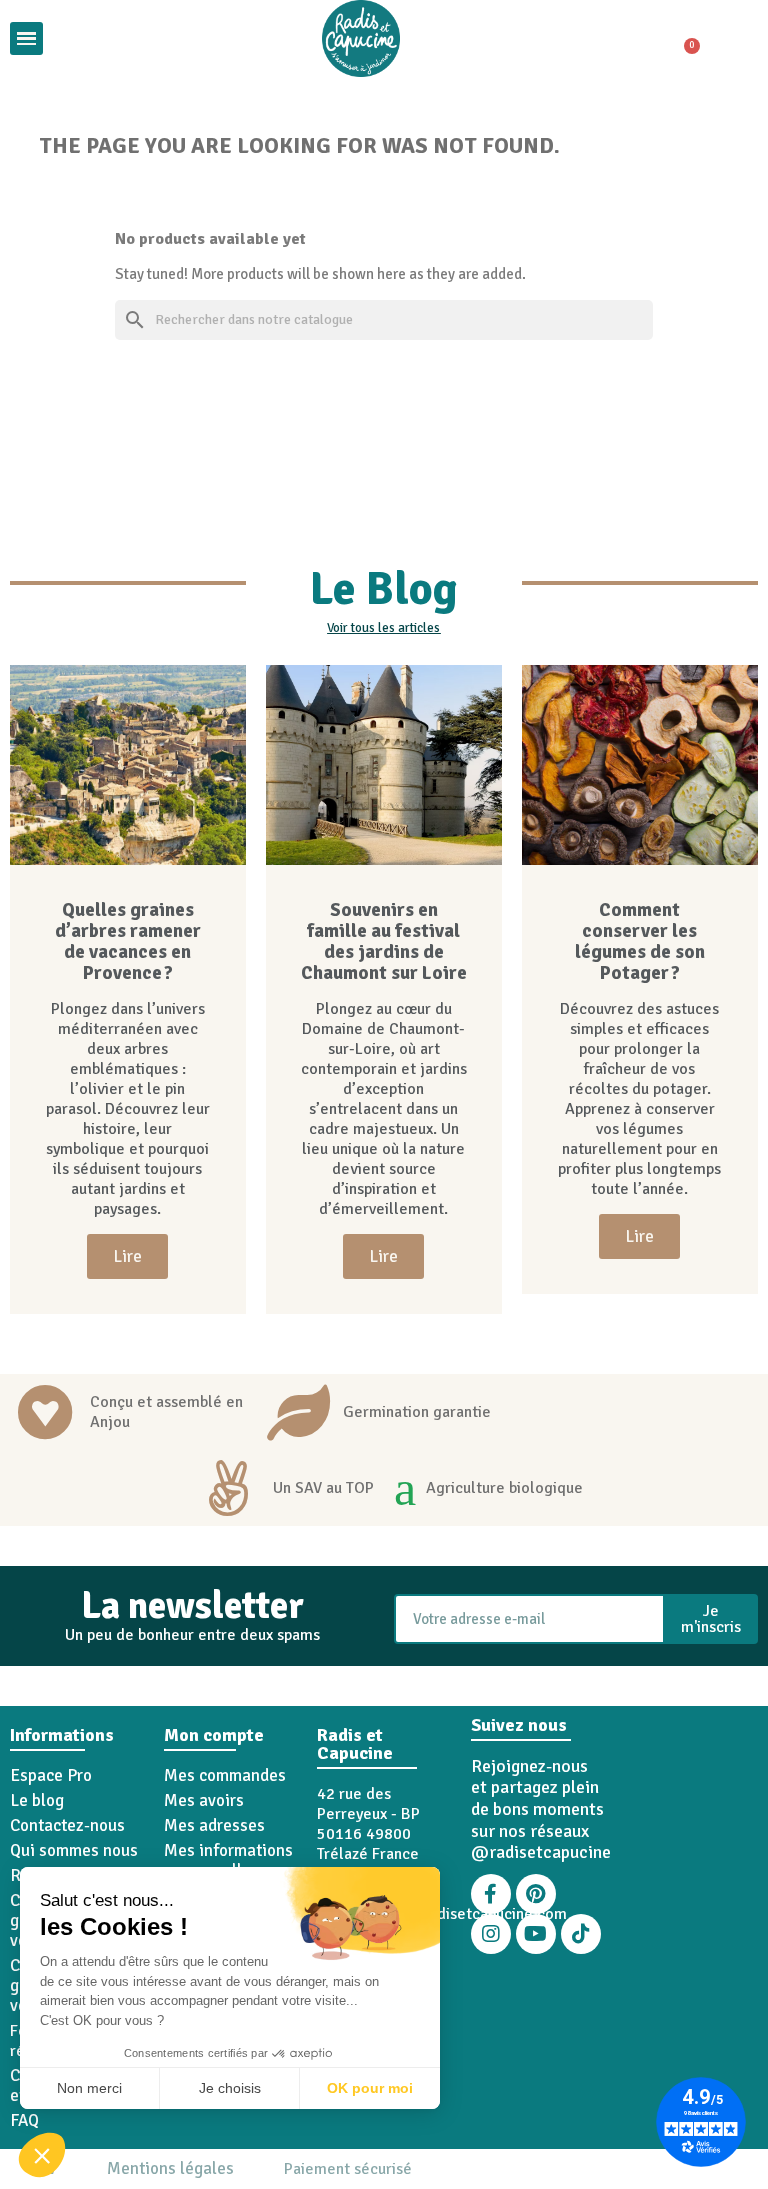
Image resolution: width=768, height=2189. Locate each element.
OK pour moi (370, 2088)
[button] (42, 2155)
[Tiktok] (581, 1934)
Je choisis (230, 2088)
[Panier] (683, 39)
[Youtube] (536, 1934)
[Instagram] (491, 1934)
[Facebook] (491, 1894)
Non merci (89, 2088)
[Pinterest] (536, 1894)
